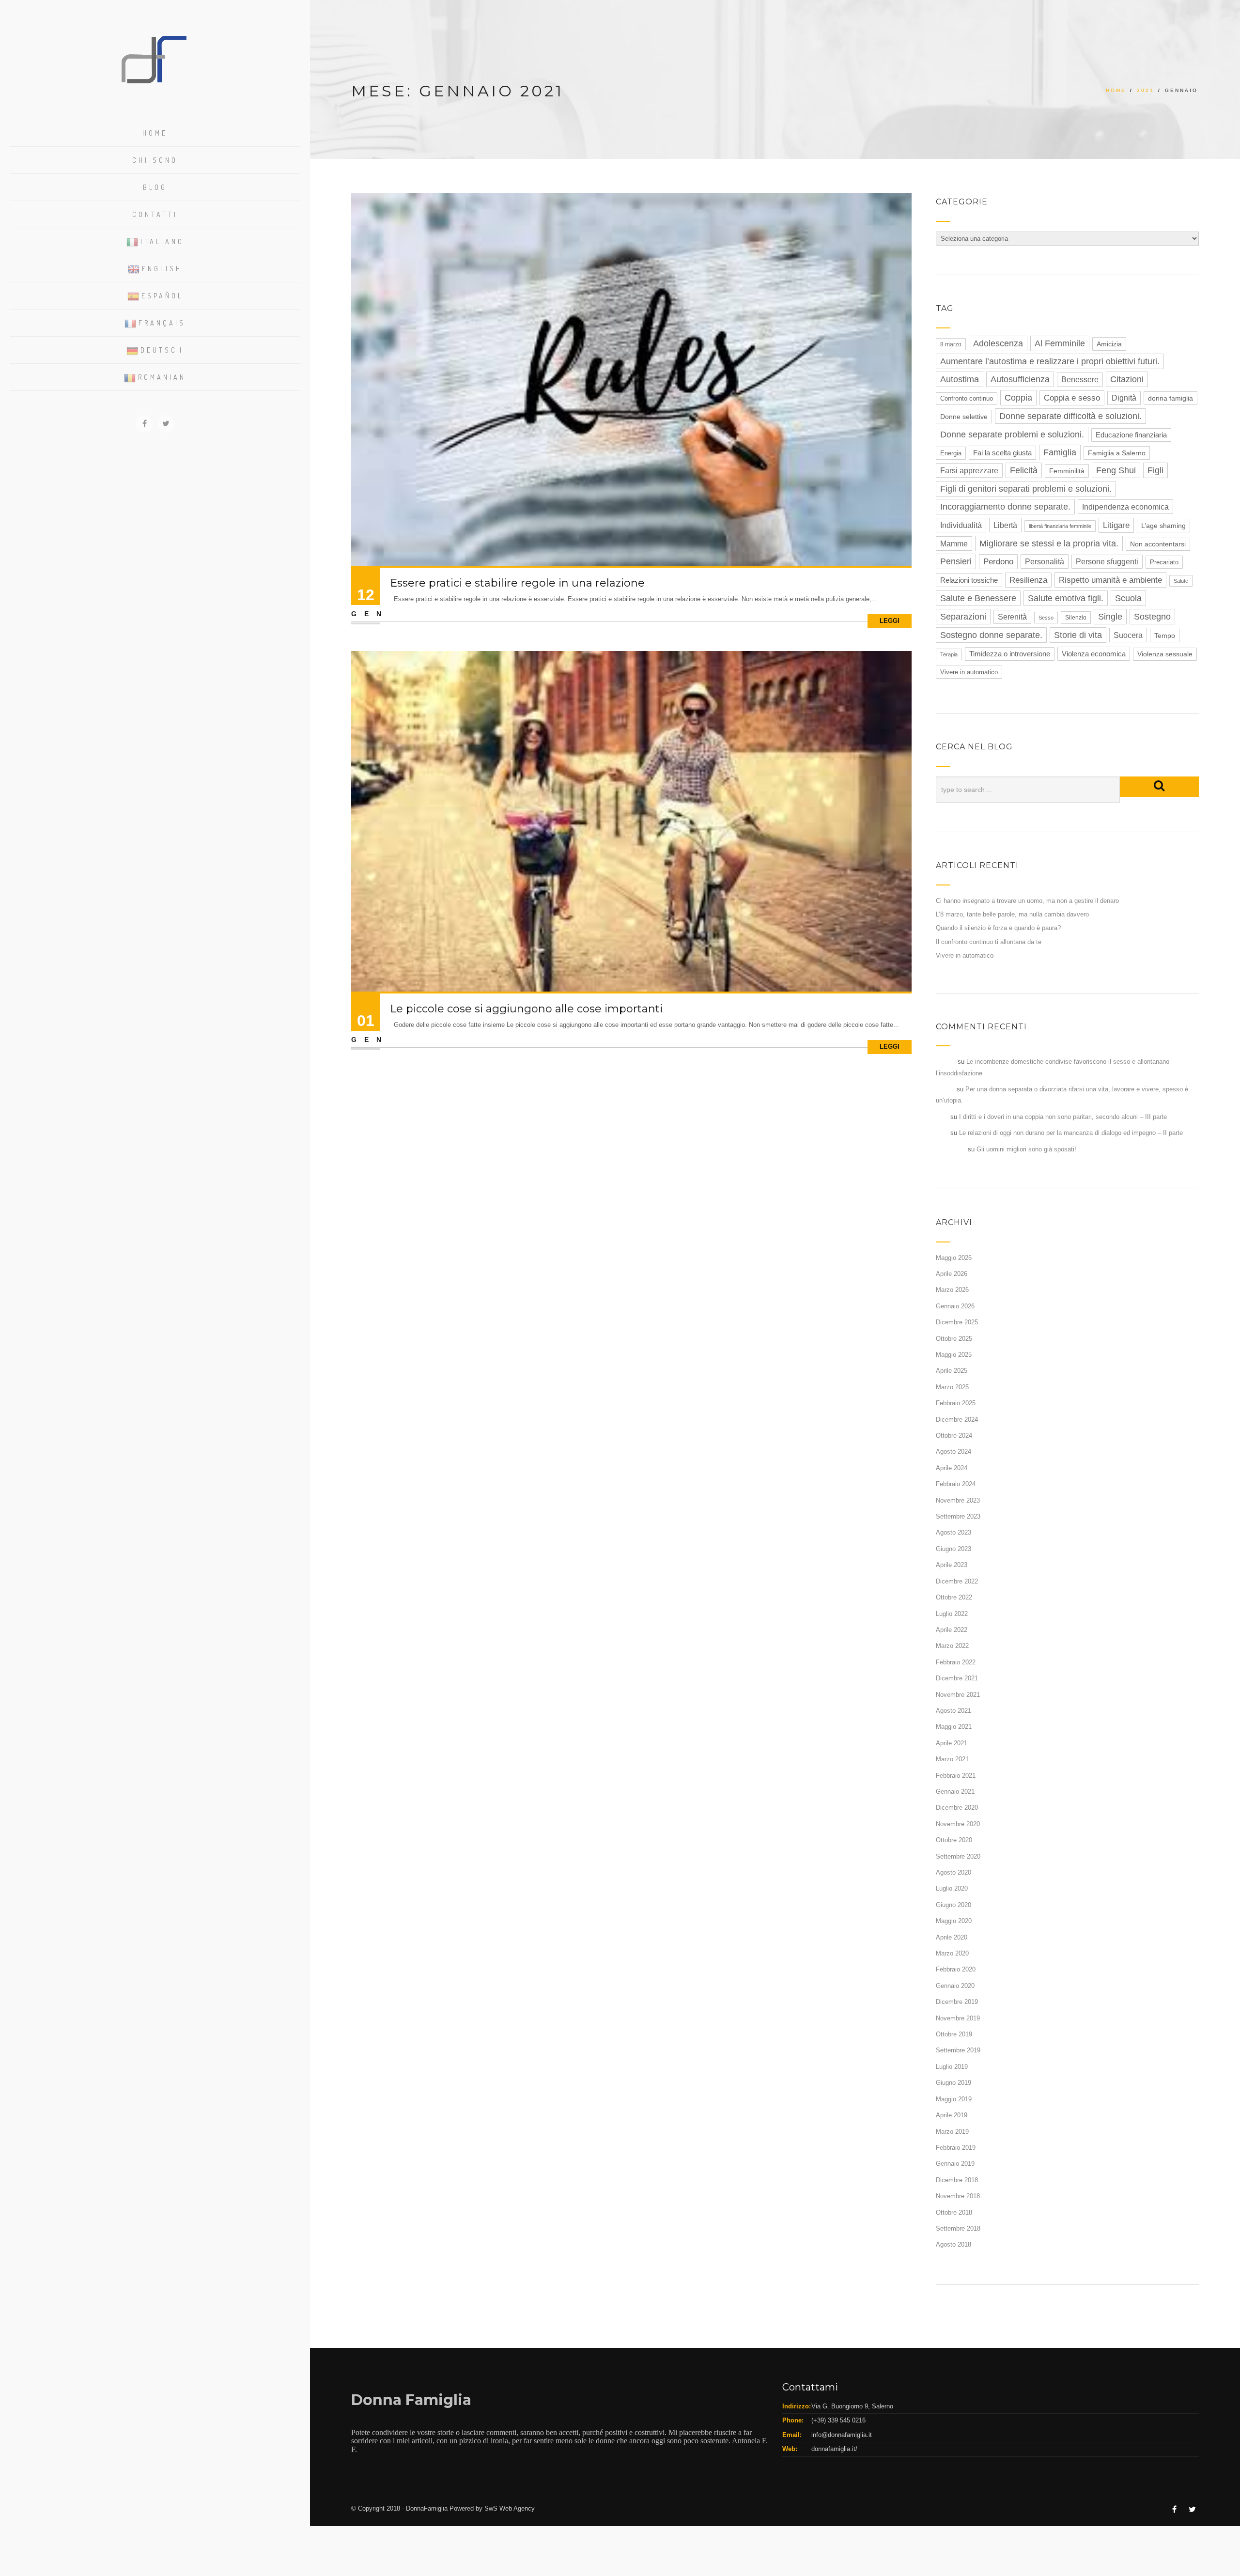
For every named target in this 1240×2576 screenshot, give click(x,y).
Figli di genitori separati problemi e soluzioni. (1026, 489)
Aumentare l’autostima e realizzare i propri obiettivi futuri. (1050, 361)
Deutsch (162, 350)
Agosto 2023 (953, 1532)
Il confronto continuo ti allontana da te (989, 942)
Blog (155, 187)
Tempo (1165, 636)
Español (162, 296)
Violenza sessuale (1165, 654)
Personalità (1045, 561)
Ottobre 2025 (954, 1339)
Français (162, 323)
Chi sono (155, 160)
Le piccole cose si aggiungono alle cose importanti (526, 1009)
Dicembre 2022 (957, 1581)
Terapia (949, 654)
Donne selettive (964, 417)
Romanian (162, 377)
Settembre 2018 (958, 2228)
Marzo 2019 (952, 2132)
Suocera (1128, 635)
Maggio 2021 (954, 1727)
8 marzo (951, 344)
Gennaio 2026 (955, 1306)
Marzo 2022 (952, 1646)
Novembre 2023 (958, 1500)
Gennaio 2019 (955, 2164)
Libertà (1005, 525)
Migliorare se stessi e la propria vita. (1049, 543)
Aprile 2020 (952, 1937)
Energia (951, 453)
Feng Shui (1116, 470)
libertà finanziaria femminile (1060, 526)
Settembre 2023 (958, 1516)
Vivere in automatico (969, 672)
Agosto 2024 (953, 1451)
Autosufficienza (1020, 379)
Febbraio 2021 (956, 1776)
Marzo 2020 (952, 1953)
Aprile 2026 (952, 1274)
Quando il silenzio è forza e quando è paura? (998, 928)
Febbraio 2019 (956, 2148)
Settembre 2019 (958, 2050)
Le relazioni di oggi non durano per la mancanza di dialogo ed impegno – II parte (1071, 1133)
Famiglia (1060, 452)
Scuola (1128, 598)
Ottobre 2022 (954, 1597)
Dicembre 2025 (957, 1322)
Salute (1181, 581)
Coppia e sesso (1072, 398)
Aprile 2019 (952, 2115)
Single (1110, 617)
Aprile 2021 (952, 1743)
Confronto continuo (967, 399)
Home (155, 133)
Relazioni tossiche (969, 580)
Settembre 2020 (958, 1856)
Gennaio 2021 (955, 1792)
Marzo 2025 (952, 1387)
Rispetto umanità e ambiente (1110, 580)
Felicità (1024, 470)
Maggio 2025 (954, 1355)
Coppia (1018, 398)
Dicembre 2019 (957, 2002)
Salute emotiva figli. (1066, 598)
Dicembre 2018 (957, 2180)
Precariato (1164, 562)
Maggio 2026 (954, 1258)
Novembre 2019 (958, 2018)
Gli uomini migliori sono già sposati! (1026, 1149)
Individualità (961, 525)
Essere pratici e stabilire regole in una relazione (517, 583)
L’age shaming (1163, 526)
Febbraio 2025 (956, 1403)
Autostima (960, 379)
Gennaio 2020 (955, 1986)
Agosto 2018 (953, 2244)
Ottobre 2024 (954, 1435)
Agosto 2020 (953, 1872)
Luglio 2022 (952, 1614)
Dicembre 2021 (957, 1678)
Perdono (998, 562)
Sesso (1046, 618)
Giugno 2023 (953, 1549)
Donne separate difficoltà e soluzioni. (1070, 416)
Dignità (1124, 398)
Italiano (162, 241)
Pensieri (956, 561)
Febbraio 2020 (956, 1969)
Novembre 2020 (958, 1824)
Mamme (954, 543)
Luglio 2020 (952, 1888)
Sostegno (1152, 617)
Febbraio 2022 (956, 1662)
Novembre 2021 (958, 1695)
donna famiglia (1170, 398)
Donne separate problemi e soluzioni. (1012, 435)
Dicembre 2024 (957, 1420)
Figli (1155, 470)
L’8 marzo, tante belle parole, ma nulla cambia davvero (1012, 914)
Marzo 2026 (952, 1290)
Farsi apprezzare (969, 470)
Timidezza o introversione (1010, 654)
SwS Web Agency (510, 2508)
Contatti (155, 214)
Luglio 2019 (952, 2067)
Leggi (890, 621)
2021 (1146, 90)
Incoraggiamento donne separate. (1005, 507)
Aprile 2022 (952, 1630)
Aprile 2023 (952, 1565)
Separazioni (963, 617)
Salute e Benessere (978, 598)
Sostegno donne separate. (991, 635)
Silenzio (1076, 618)
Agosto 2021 (953, 1711)
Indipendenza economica (1125, 507)
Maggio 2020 (954, 1921)
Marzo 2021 (952, 1759)
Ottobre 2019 (954, 2034)
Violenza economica (1094, 654)
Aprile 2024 (952, 1468)
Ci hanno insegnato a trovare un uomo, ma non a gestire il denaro (1027, 901)
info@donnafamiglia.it (842, 2435)
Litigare (1116, 525)
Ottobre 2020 (954, 1840)
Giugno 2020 (953, 1905)
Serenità (1012, 617)
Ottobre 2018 (954, 2212)
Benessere (1080, 380)
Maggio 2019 (954, 2099)
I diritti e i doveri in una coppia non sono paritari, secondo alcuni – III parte (1063, 1117)
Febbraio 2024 (956, 1484)
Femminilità (1067, 471)
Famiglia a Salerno (1117, 453)
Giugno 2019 (953, 2083)
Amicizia (1109, 344)
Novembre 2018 (958, 2196)
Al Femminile (1060, 343)
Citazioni (1127, 379)
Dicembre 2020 (957, 1808)
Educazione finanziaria (1131, 435)
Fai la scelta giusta (1002, 453)
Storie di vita (1078, 635)
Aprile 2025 (952, 1371)
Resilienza (1028, 580)
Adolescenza (998, 343)
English (162, 269)
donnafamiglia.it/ (834, 2449)
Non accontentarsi (1158, 544)
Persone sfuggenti (1107, 562)
